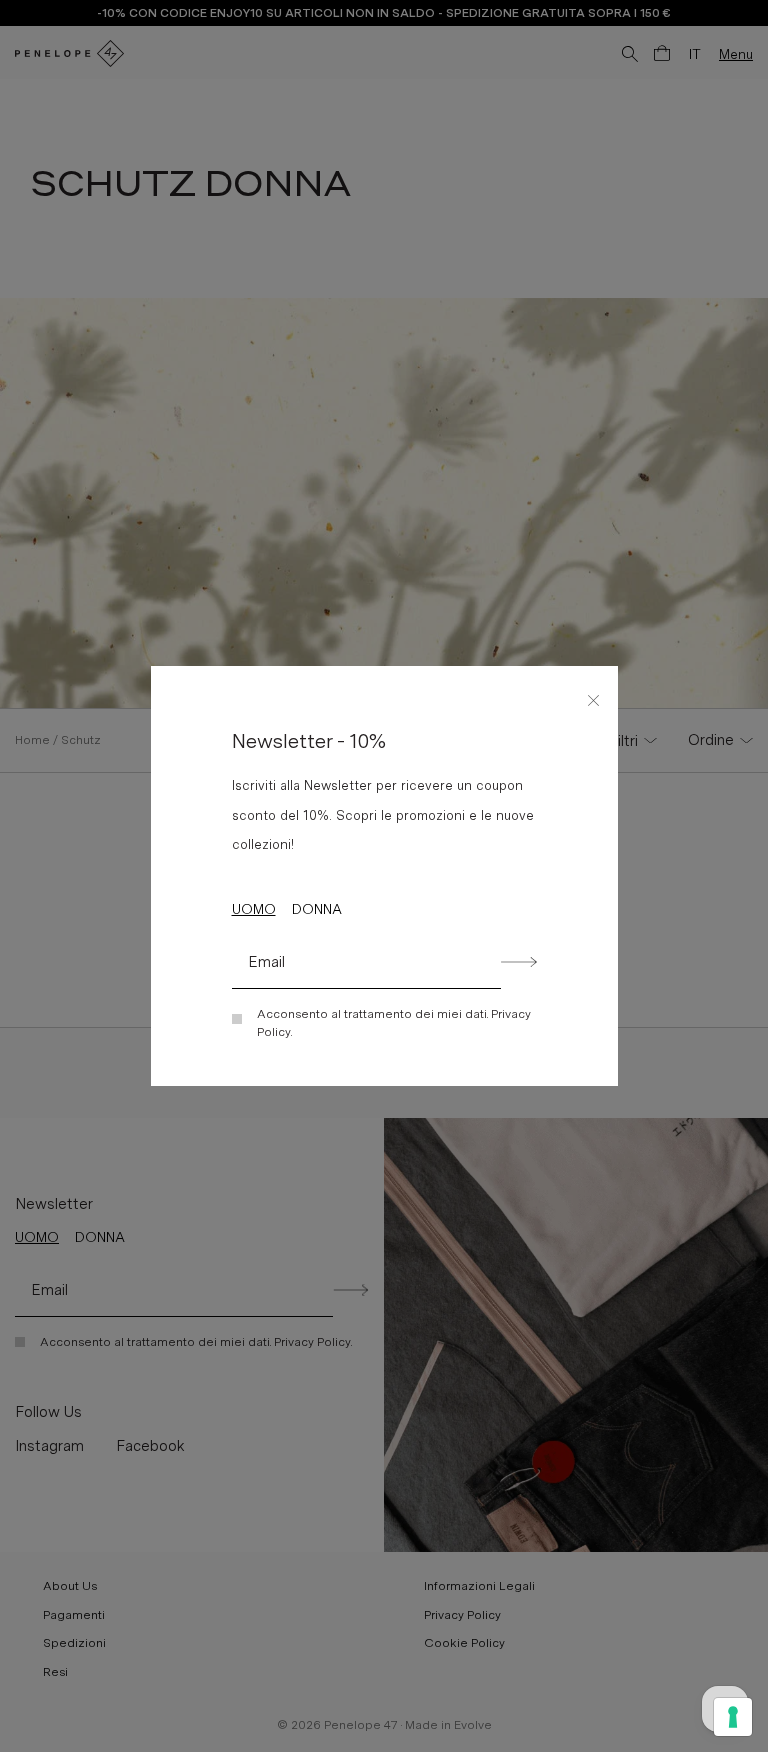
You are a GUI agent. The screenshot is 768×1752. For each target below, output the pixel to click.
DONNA (317, 909)
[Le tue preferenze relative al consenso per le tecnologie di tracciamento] (733, 1717)
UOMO (254, 909)
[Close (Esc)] (594, 697)
